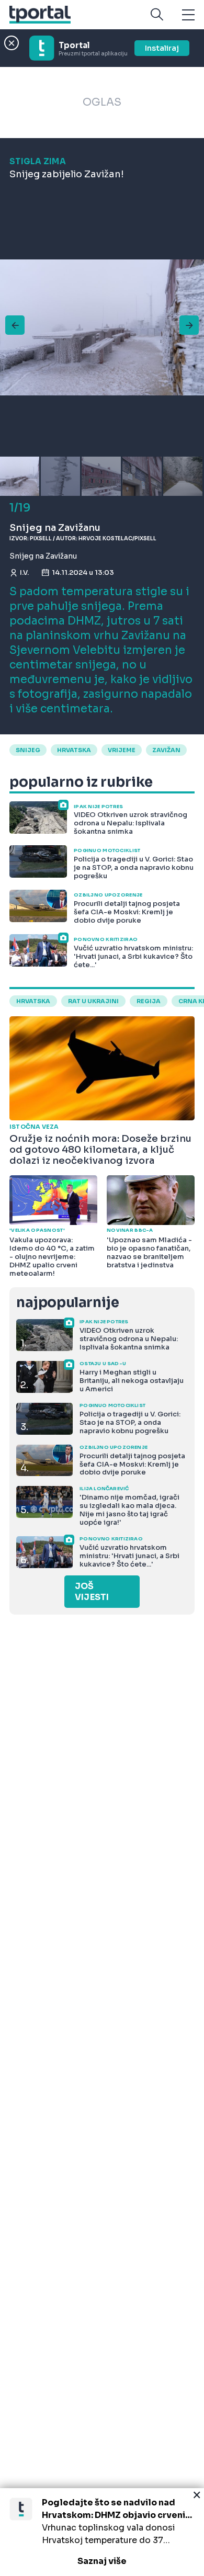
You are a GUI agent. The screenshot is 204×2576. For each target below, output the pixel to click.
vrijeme (122, 750)
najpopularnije (67, 1303)
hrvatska (74, 750)
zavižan (166, 750)
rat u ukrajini (93, 1001)
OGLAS (102, 102)
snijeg (28, 750)
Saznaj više (102, 2561)
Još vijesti (92, 1592)
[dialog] (102, 2532)
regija (149, 1001)
